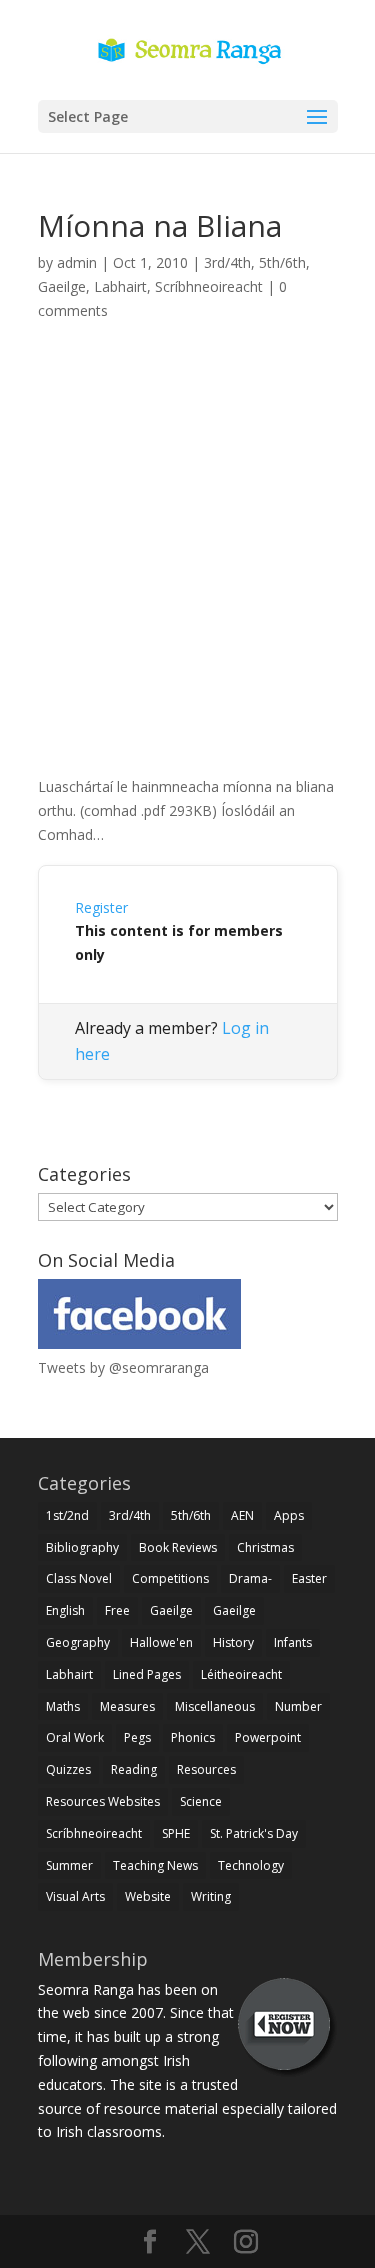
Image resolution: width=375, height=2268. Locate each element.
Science (201, 1801)
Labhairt (120, 286)
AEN (242, 1515)
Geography (78, 1642)
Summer (69, 1865)
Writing (211, 1896)
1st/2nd (67, 1515)
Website (148, 1896)
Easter (309, 1578)
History (233, 1642)
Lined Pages (147, 1674)
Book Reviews (178, 1547)
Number (298, 1706)
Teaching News (155, 1865)
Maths (63, 1706)
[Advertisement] (187, 570)
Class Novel (79, 1578)
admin (77, 262)
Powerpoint (268, 1737)
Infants (293, 1642)
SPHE (176, 1833)
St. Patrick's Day (254, 1833)
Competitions (170, 1578)
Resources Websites (103, 1801)
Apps (289, 1515)
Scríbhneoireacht (209, 286)
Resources (206, 1769)
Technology (251, 1865)
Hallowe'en (161, 1642)
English (65, 1610)
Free (117, 1610)
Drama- (250, 1578)
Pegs (137, 1737)
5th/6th (282, 262)
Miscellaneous (215, 1706)
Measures (127, 1706)
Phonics (193, 1737)
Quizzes (68, 1769)
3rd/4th (227, 262)
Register (101, 907)
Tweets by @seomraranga (123, 1367)
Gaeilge (62, 286)
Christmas (265, 1547)
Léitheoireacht (241, 1674)
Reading (134, 1769)
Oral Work (75, 1737)
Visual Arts (75, 1896)
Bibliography (82, 1547)
